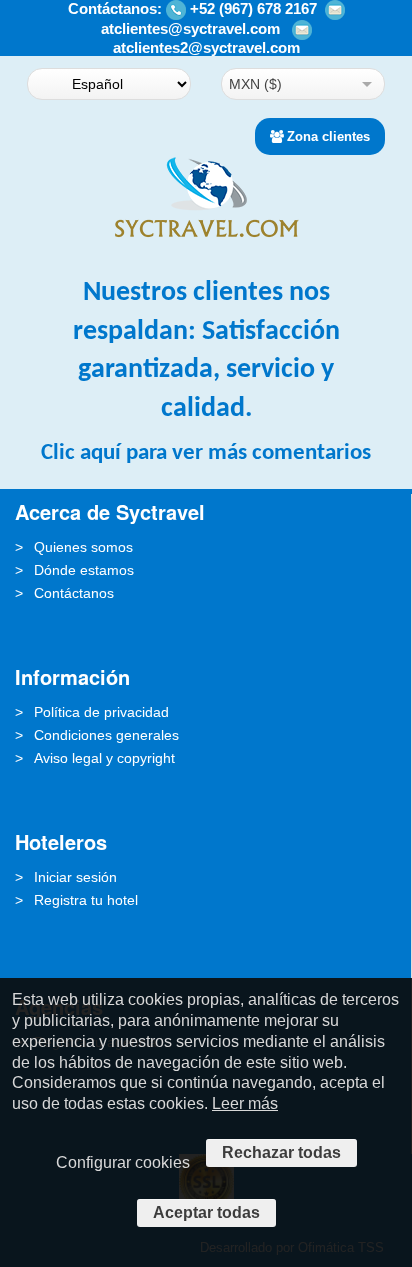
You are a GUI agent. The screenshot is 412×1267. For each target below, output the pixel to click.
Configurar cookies (123, 1162)
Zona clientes (328, 136)
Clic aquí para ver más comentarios (206, 453)
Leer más (245, 1103)
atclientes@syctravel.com (190, 28)
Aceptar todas (206, 1212)
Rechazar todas (281, 1152)
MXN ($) (255, 84)
